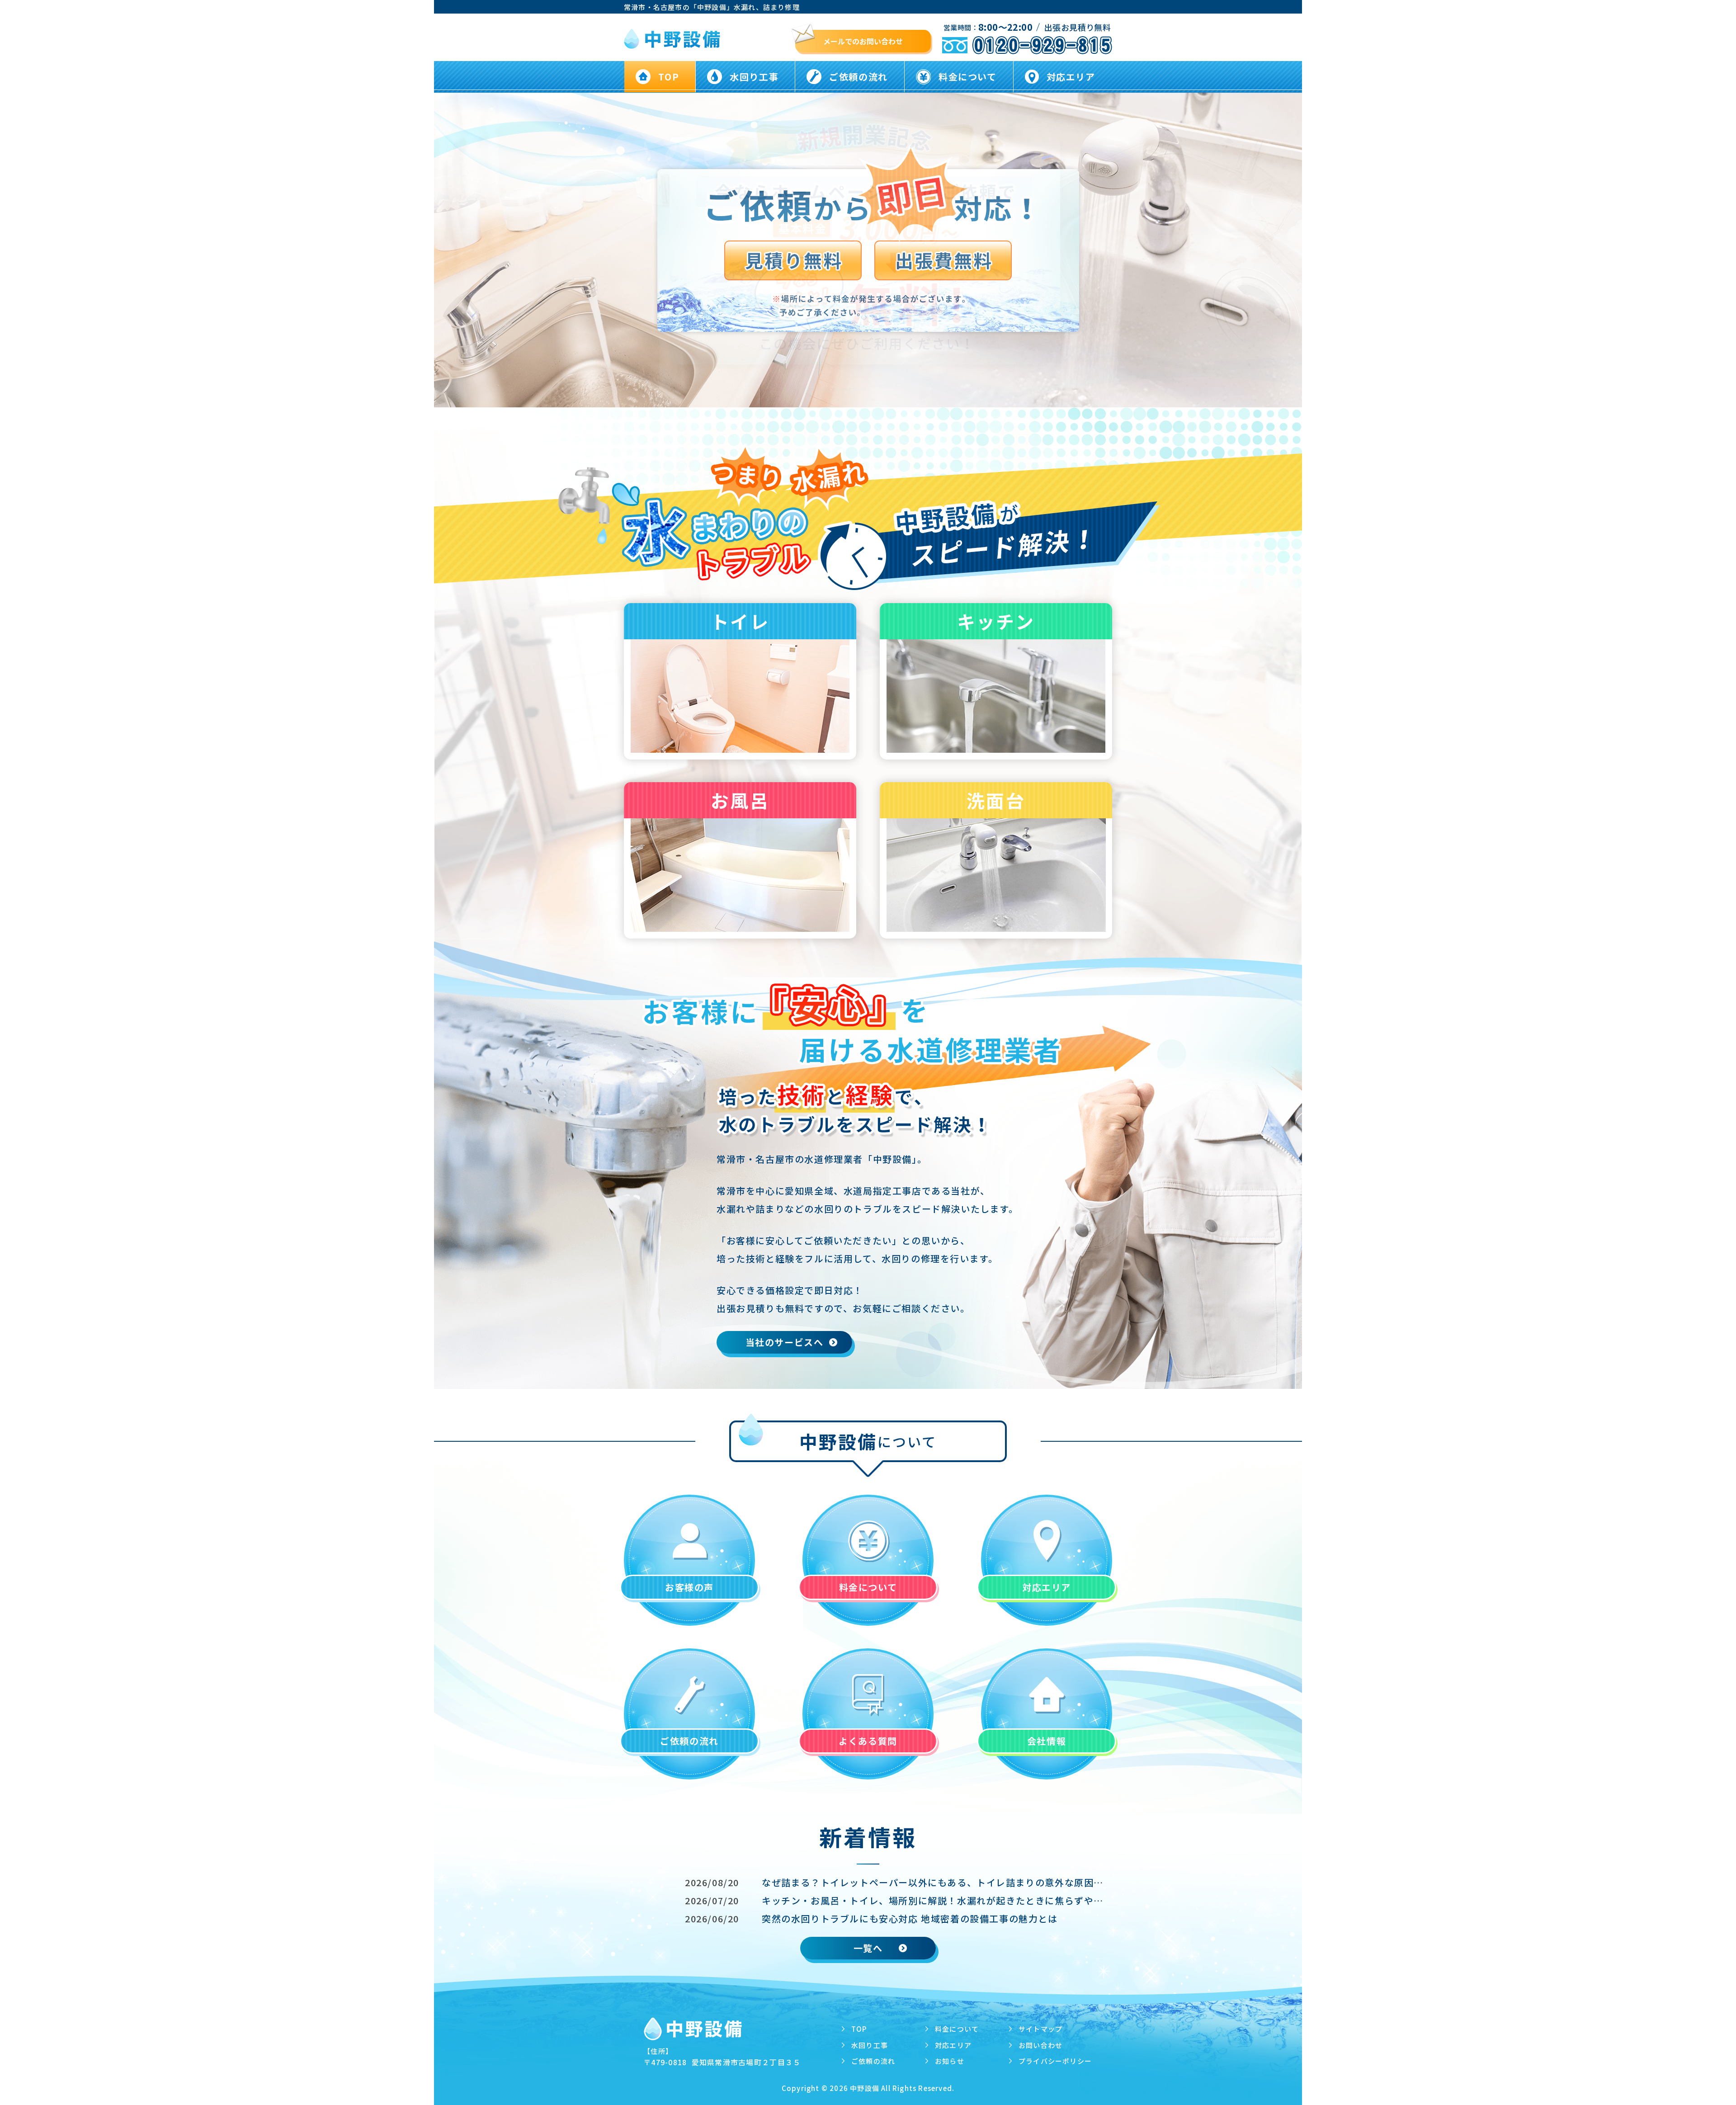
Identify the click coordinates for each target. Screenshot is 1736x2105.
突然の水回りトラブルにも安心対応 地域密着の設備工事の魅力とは (910, 1919)
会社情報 (1047, 1741)
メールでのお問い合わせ (863, 41)
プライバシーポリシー (1055, 2061)
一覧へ (868, 1948)
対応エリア (1071, 77)
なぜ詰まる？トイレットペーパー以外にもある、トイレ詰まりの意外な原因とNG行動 (937, 1882)
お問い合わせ (1040, 2045)
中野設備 (865, 2088)
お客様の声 (689, 1587)
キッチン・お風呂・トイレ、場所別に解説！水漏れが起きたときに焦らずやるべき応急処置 (937, 1900)
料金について (968, 77)
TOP (669, 77)
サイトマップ (1040, 2029)
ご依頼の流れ (859, 77)
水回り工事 (754, 77)
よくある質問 (868, 1741)
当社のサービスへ (785, 1342)
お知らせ (950, 2061)
